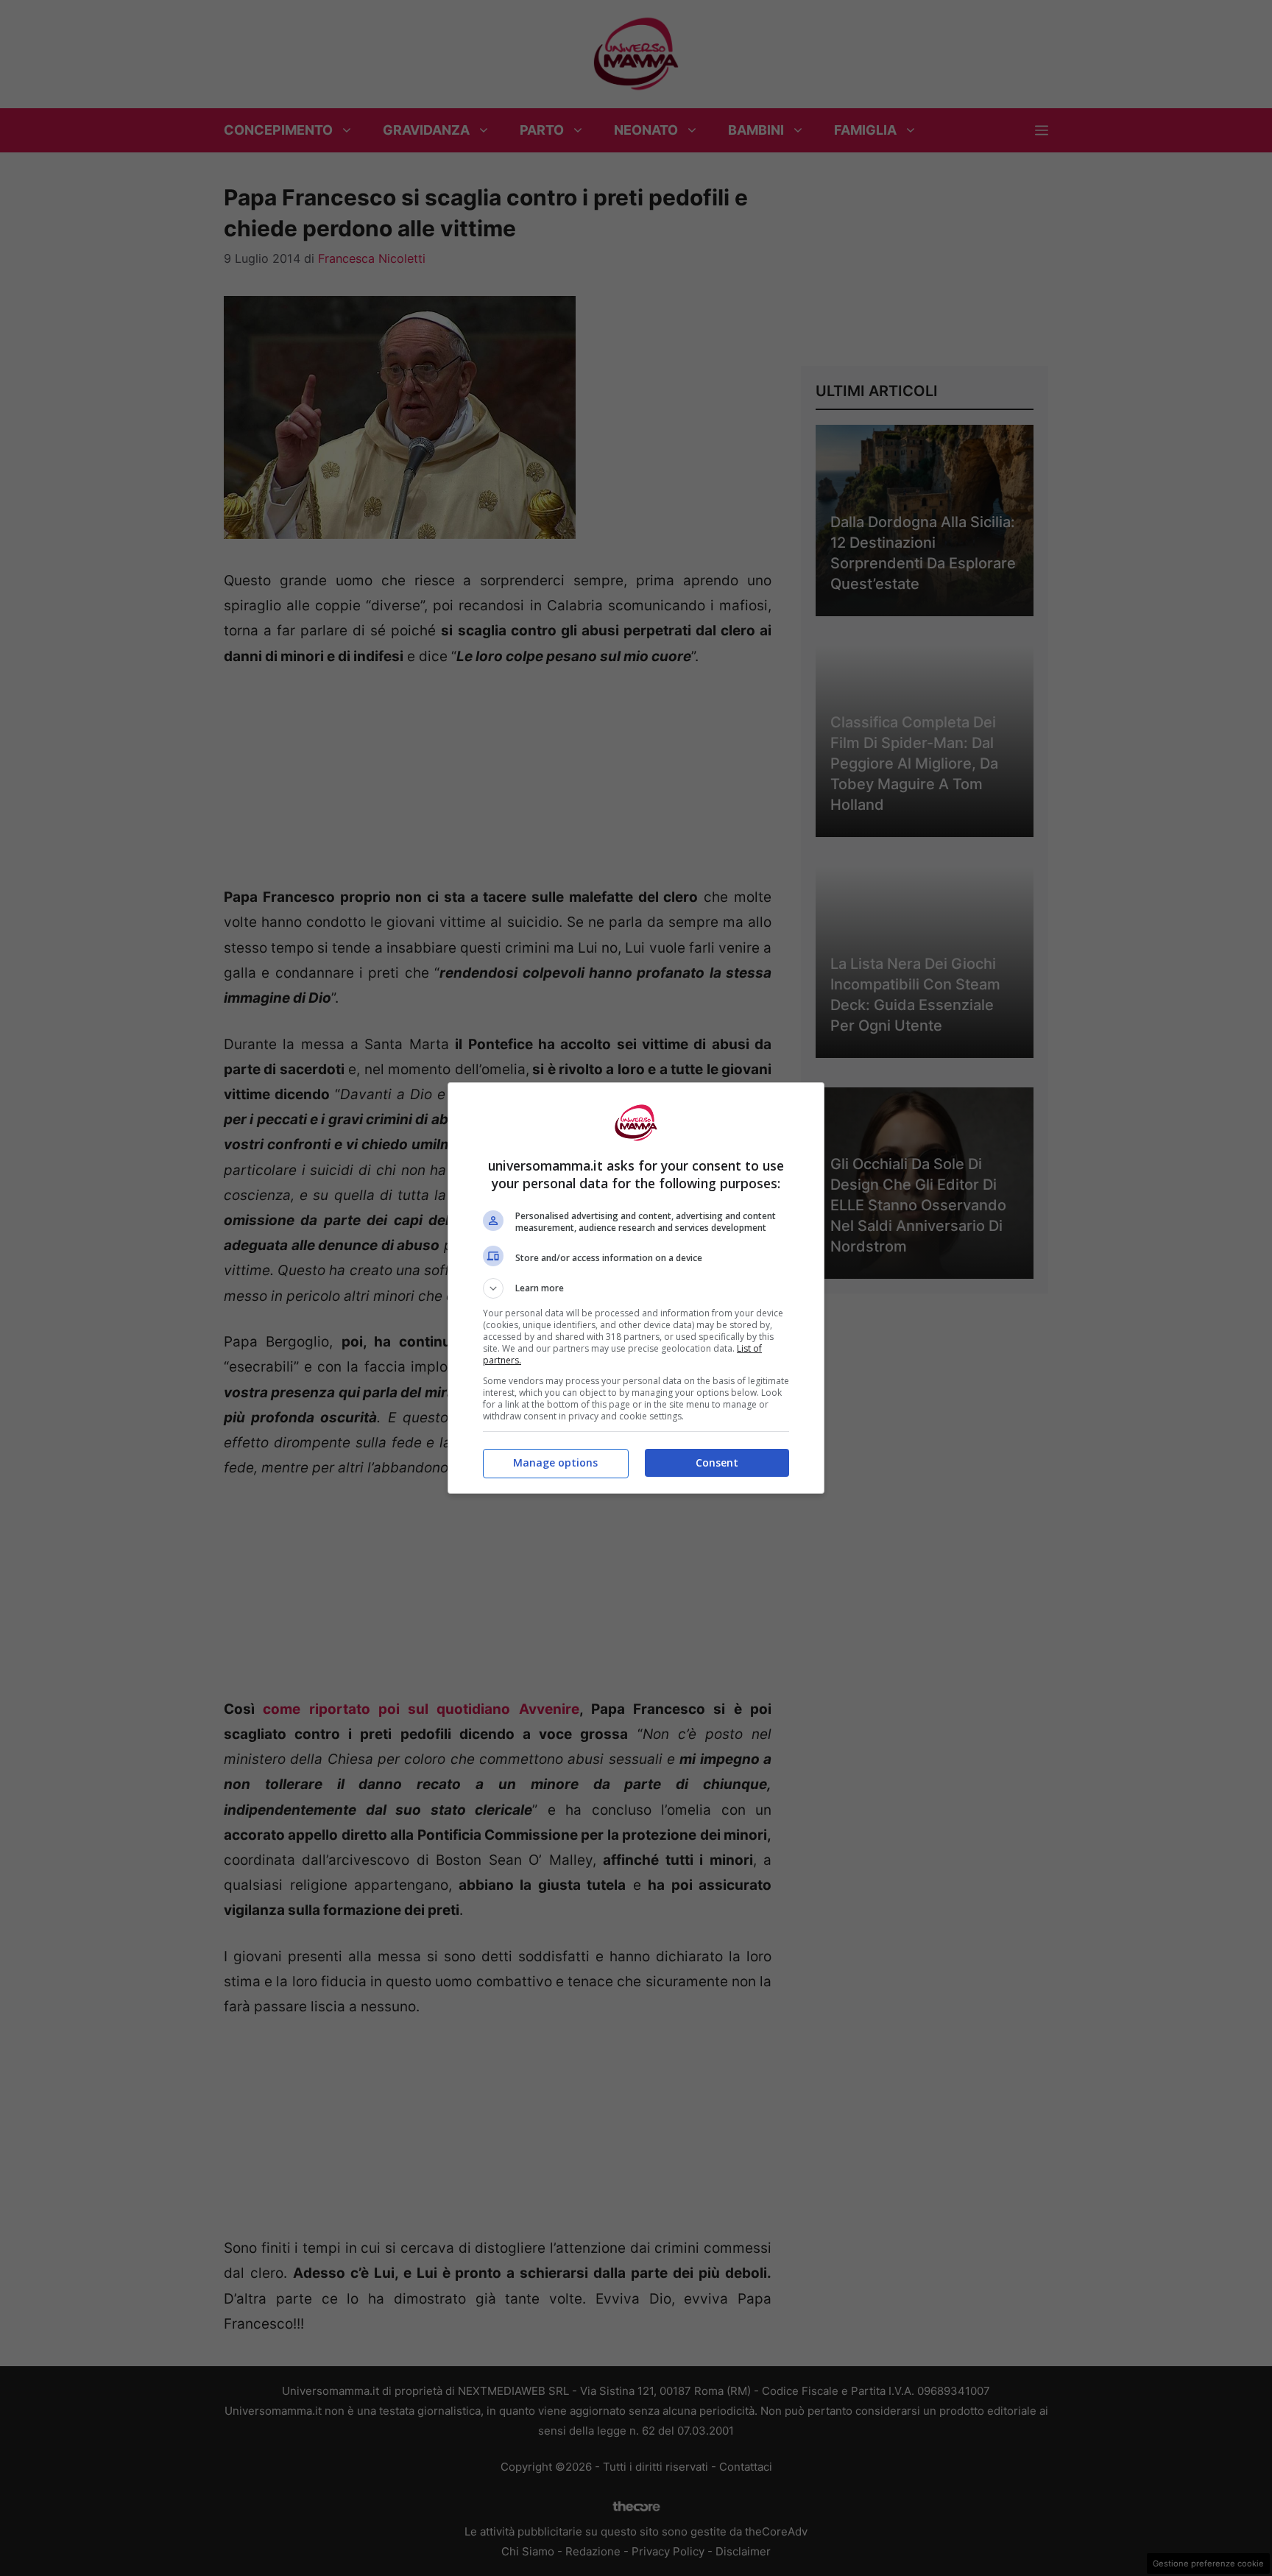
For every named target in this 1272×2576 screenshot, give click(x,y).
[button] (636, 1288)
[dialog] (636, 1288)
